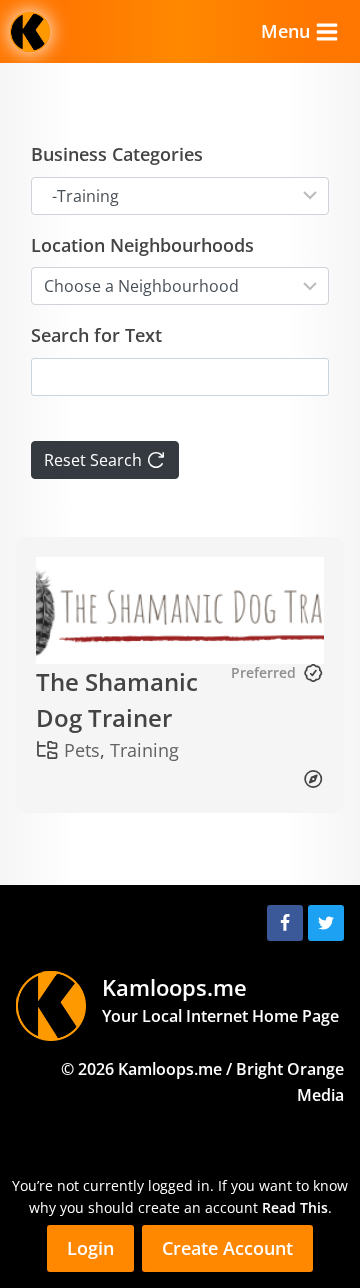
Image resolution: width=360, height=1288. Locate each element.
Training (144, 750)
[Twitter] (326, 923)
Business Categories (117, 154)
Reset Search (95, 460)
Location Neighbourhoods (142, 245)
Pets (82, 750)
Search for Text (96, 335)
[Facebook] (285, 923)
